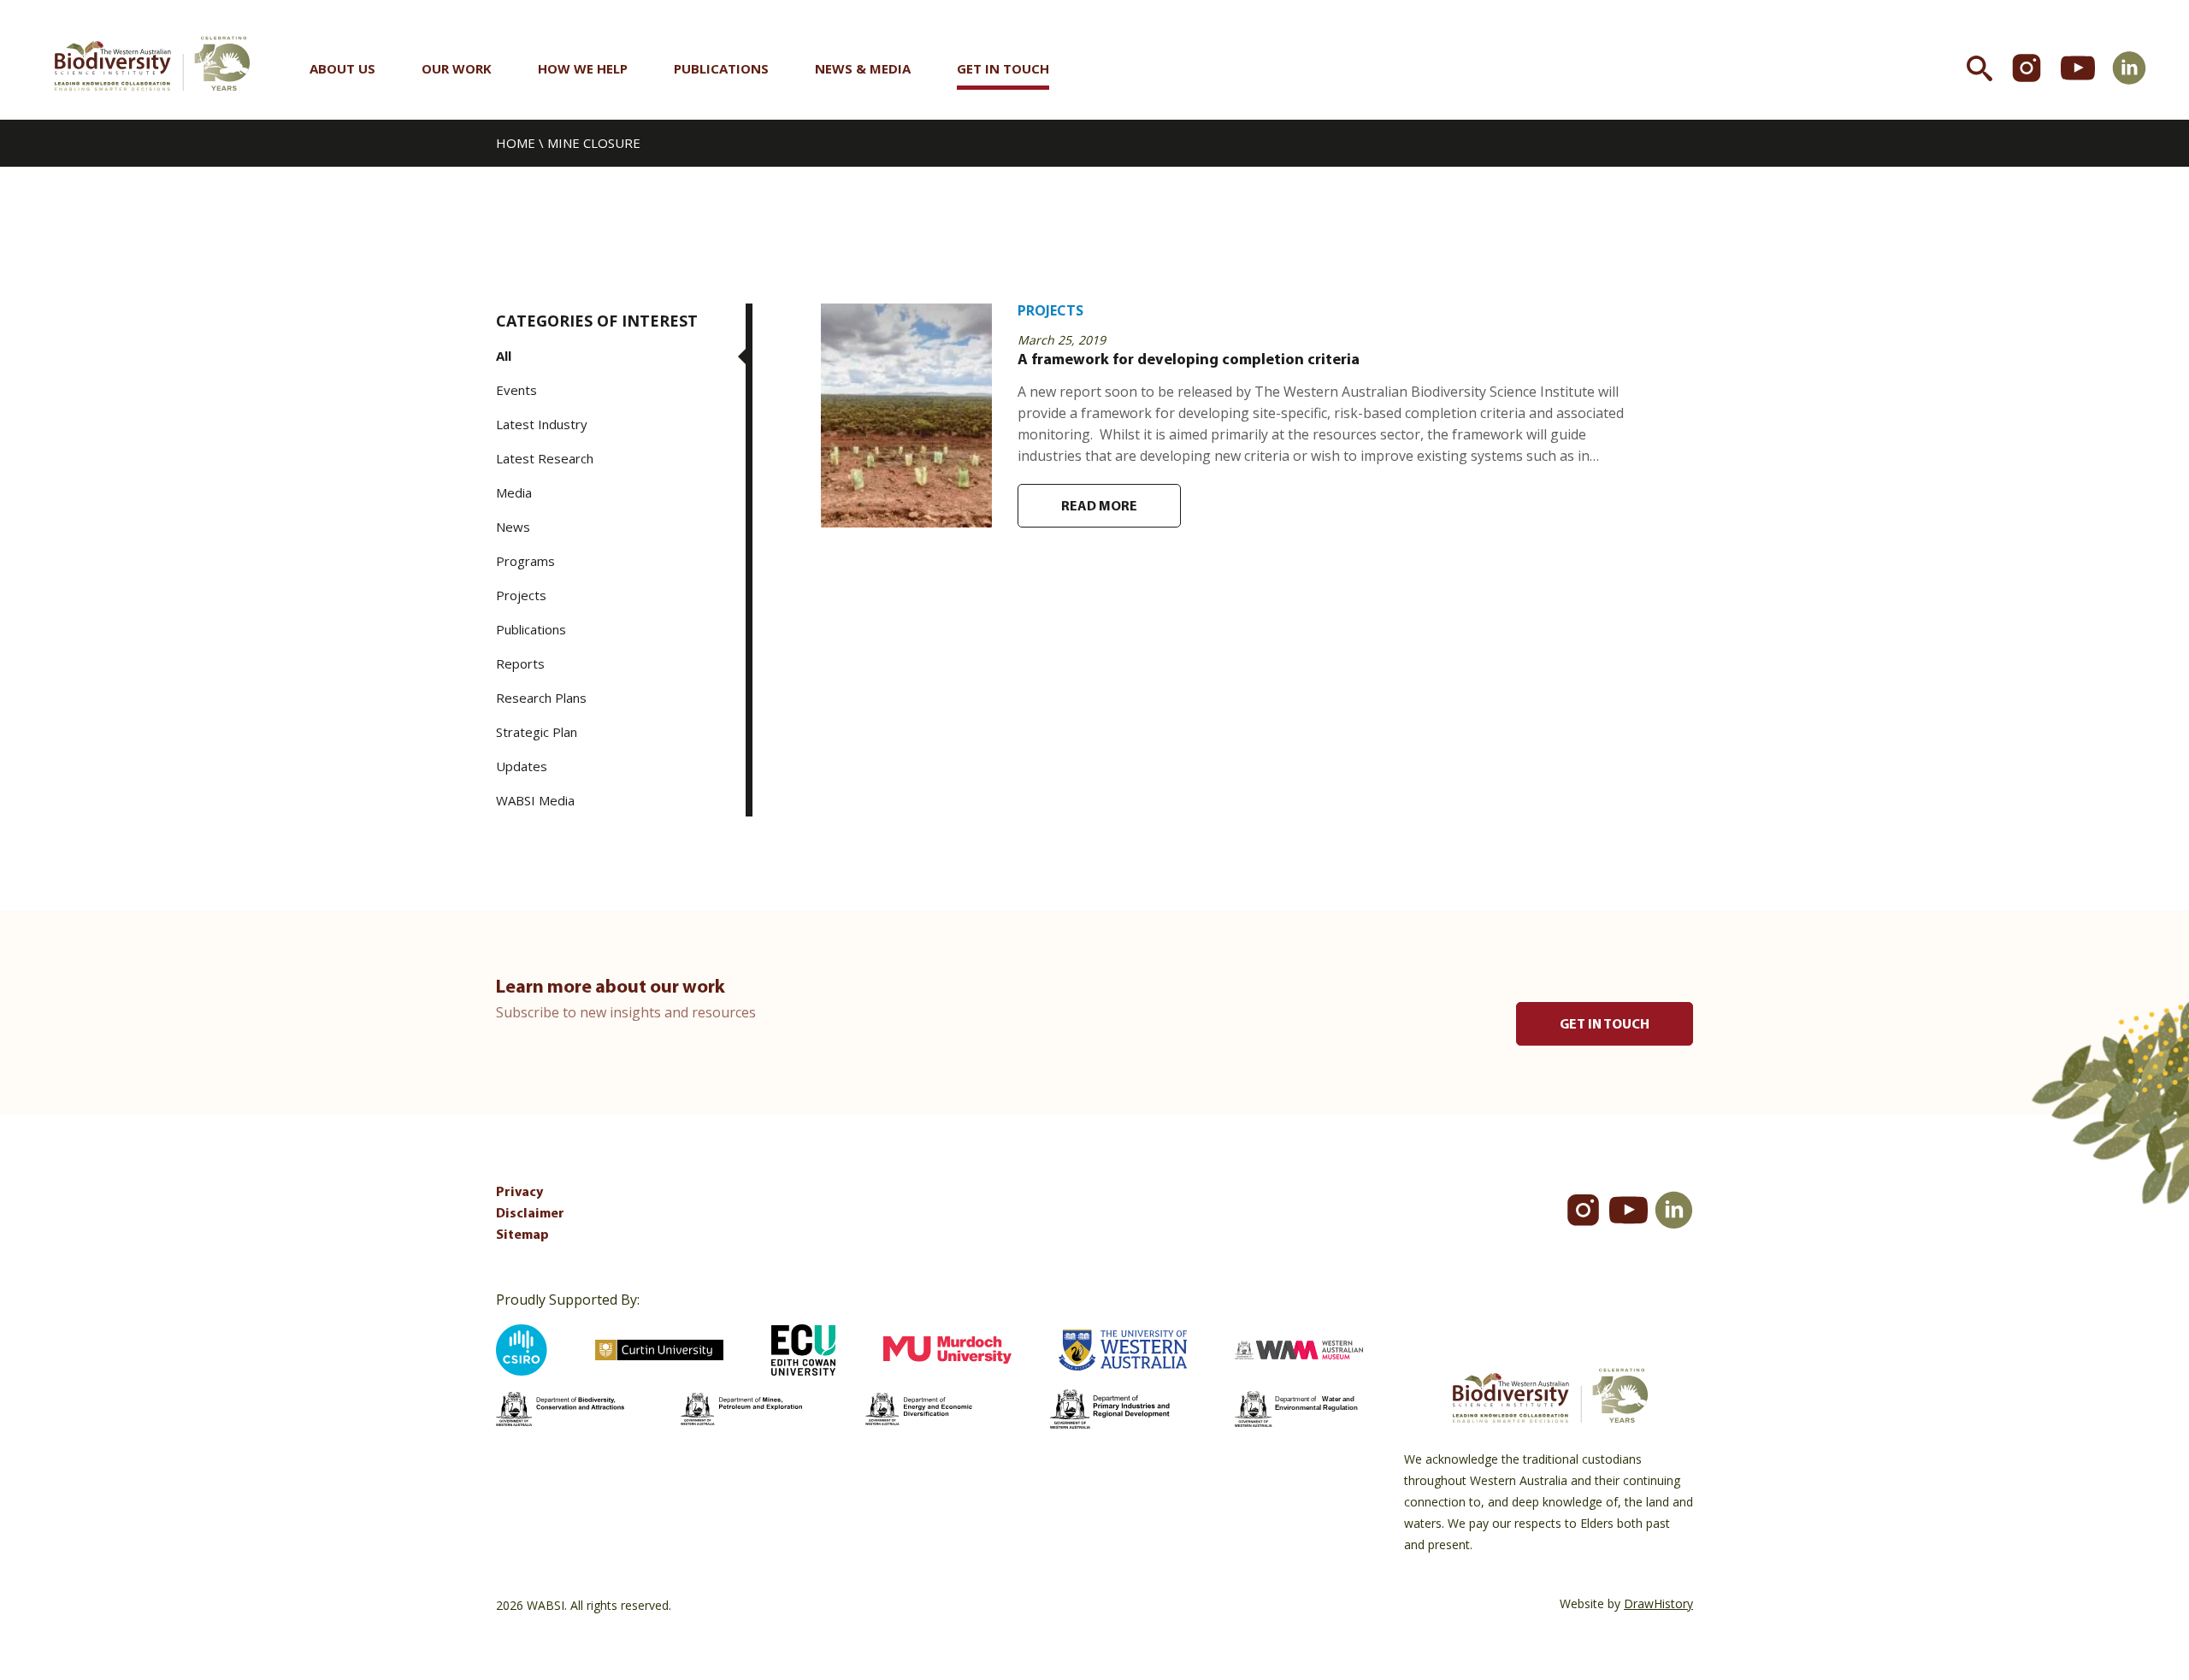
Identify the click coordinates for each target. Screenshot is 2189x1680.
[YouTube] (1628, 1210)
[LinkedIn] (1674, 1210)
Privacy (519, 1193)
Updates (522, 766)
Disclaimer (530, 1214)
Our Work (457, 68)
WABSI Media (535, 800)
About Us (342, 68)
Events (516, 390)
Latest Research (545, 458)
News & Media (863, 68)
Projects (521, 595)
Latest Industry (542, 424)
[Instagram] (1583, 1210)
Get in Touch (1003, 68)
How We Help (583, 68)
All (504, 356)
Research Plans (541, 698)
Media (514, 492)
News (513, 527)
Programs (525, 561)
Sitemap (522, 1235)
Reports (520, 663)
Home (516, 143)
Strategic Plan (537, 732)
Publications (721, 68)
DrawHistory (1658, 1603)
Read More (1099, 507)
